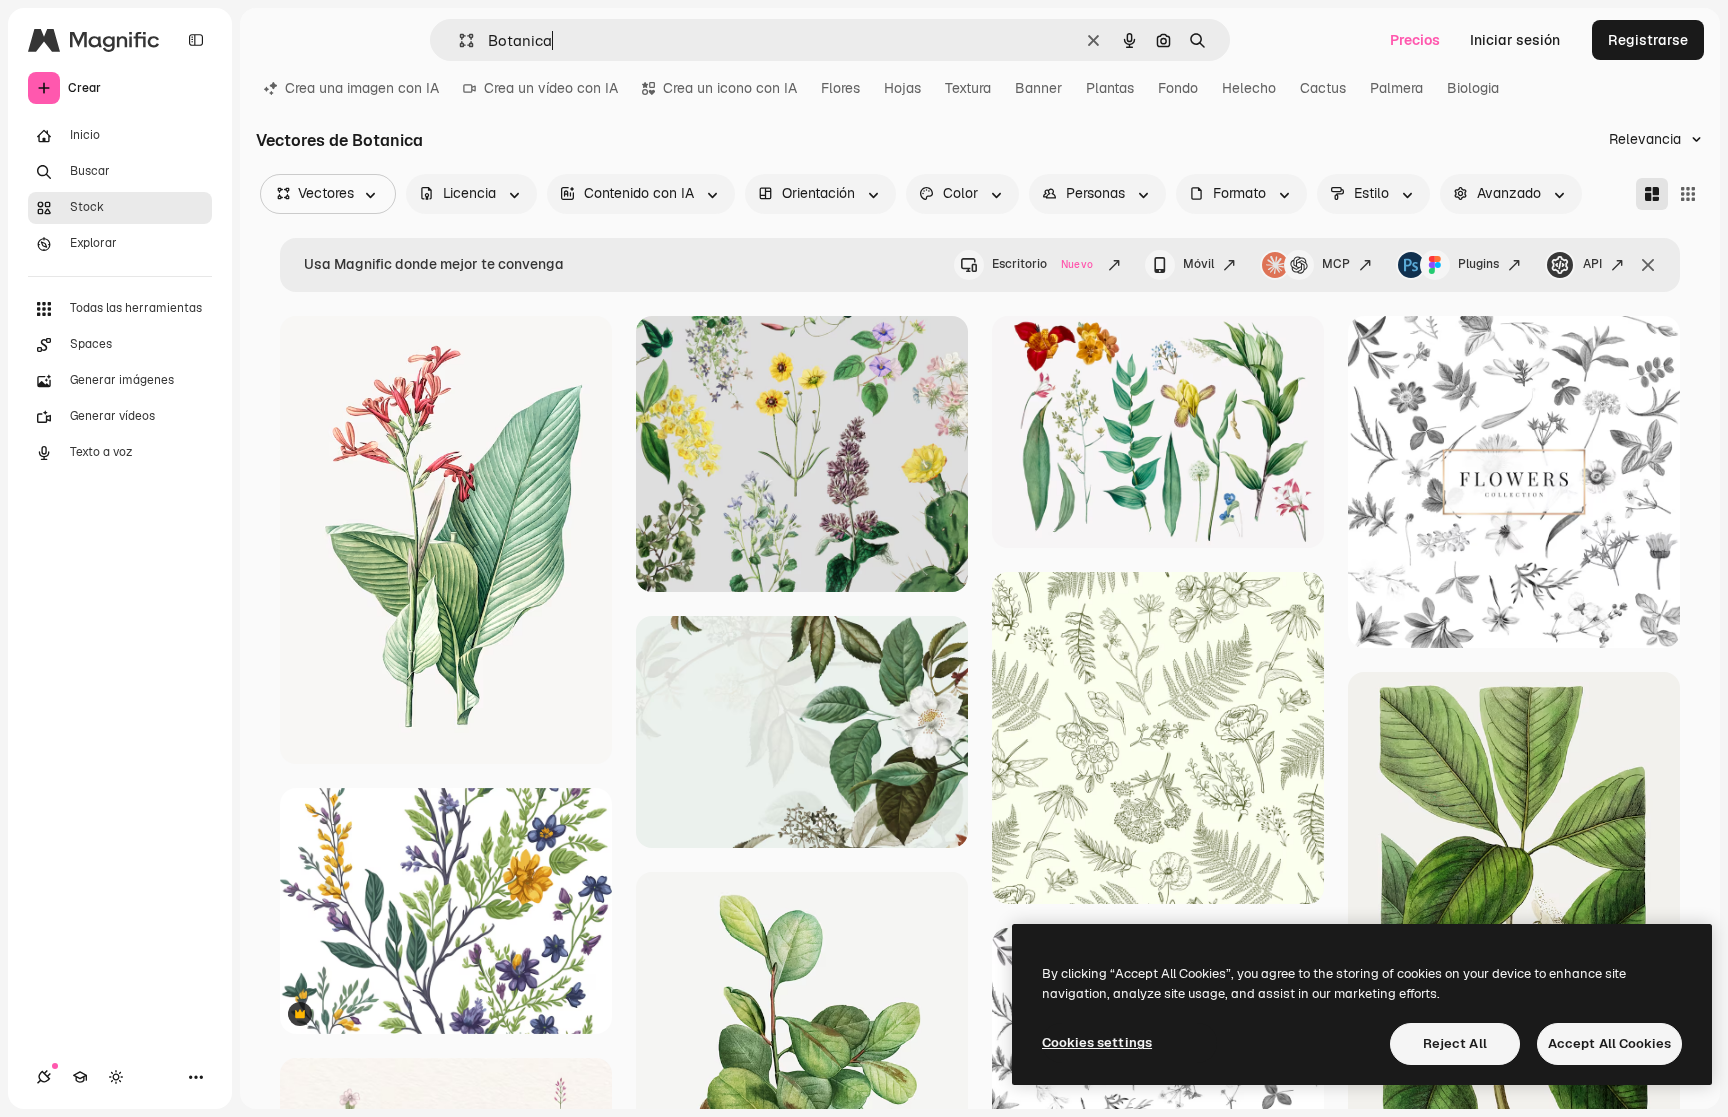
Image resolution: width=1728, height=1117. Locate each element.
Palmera (1396, 88)
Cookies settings (1097, 1042)
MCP (1336, 264)
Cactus (1323, 88)
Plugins (1478, 264)
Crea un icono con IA (730, 88)
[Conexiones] (44, 1077)
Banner (1038, 88)
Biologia (1473, 88)
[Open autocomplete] (458, 40)
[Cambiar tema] (116, 1077)
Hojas (902, 88)
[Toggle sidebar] (196, 40)
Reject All (1455, 1043)
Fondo (1178, 88)
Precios (1415, 40)
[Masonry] (1652, 194)
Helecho (1249, 88)
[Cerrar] (1648, 265)
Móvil (1198, 264)
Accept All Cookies (1609, 1043)
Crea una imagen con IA (362, 88)
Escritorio (1042, 264)
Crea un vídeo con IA (551, 88)
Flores (840, 88)
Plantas (1110, 88)
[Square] (1688, 194)
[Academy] (80, 1077)
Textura (968, 88)
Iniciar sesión (1515, 40)
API (1592, 264)
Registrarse (1648, 40)
